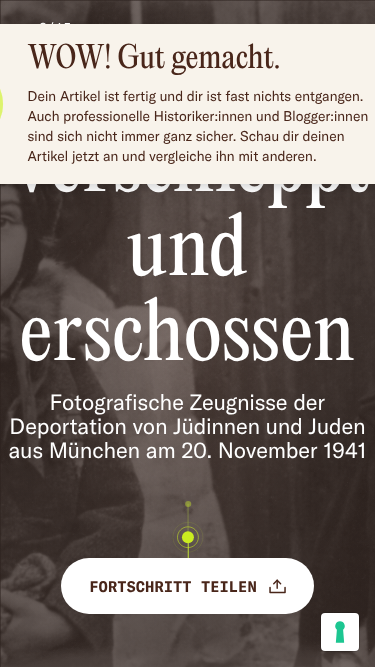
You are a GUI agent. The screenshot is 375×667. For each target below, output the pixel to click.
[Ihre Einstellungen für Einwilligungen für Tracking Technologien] (340, 632)
